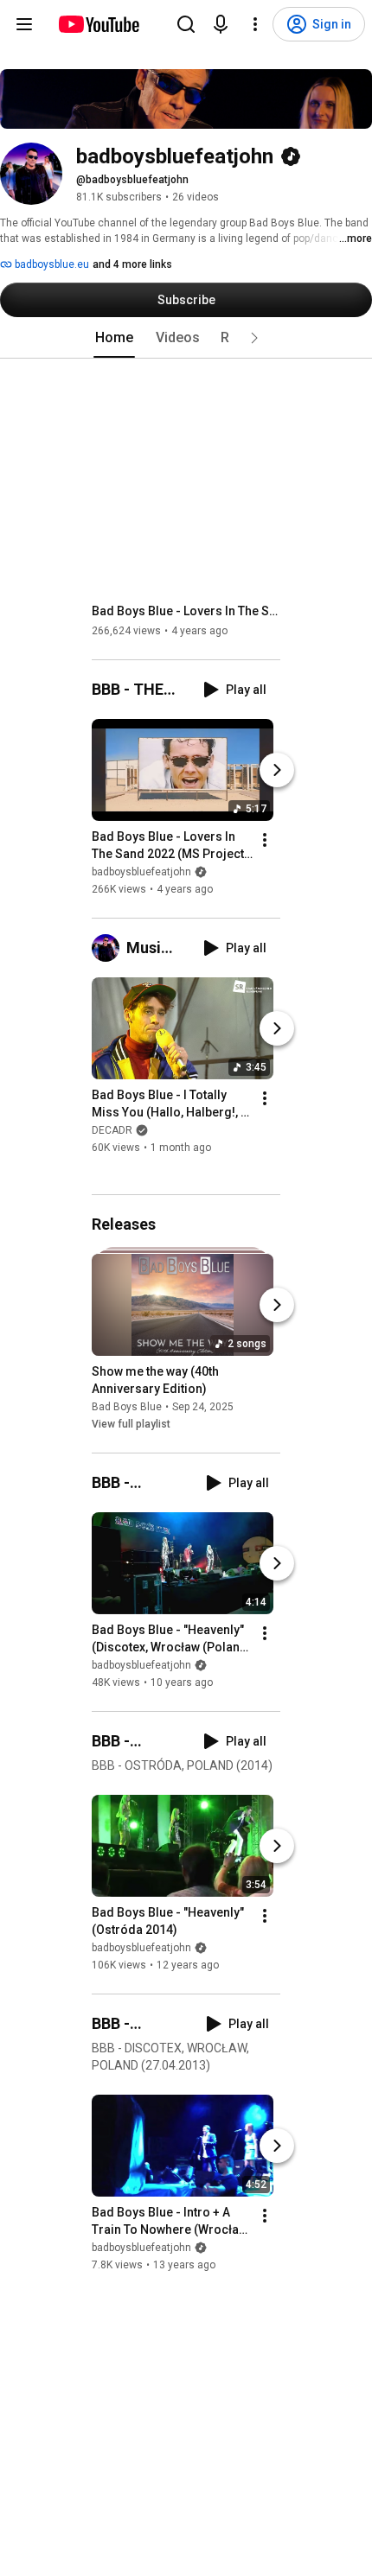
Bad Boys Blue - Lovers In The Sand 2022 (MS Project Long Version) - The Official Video (186, 611)
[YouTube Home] (98, 24)
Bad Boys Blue (127, 1407)
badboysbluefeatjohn (141, 872)
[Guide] (24, 24)
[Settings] (255, 24)
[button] (254, 338)
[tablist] (186, 338)
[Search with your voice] (221, 24)
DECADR (112, 1131)
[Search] (186, 24)
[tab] (114, 338)
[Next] (277, 770)
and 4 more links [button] (132, 264)
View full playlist (131, 1424)
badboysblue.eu (51, 264)
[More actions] (265, 840)
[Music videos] (109, 948)
